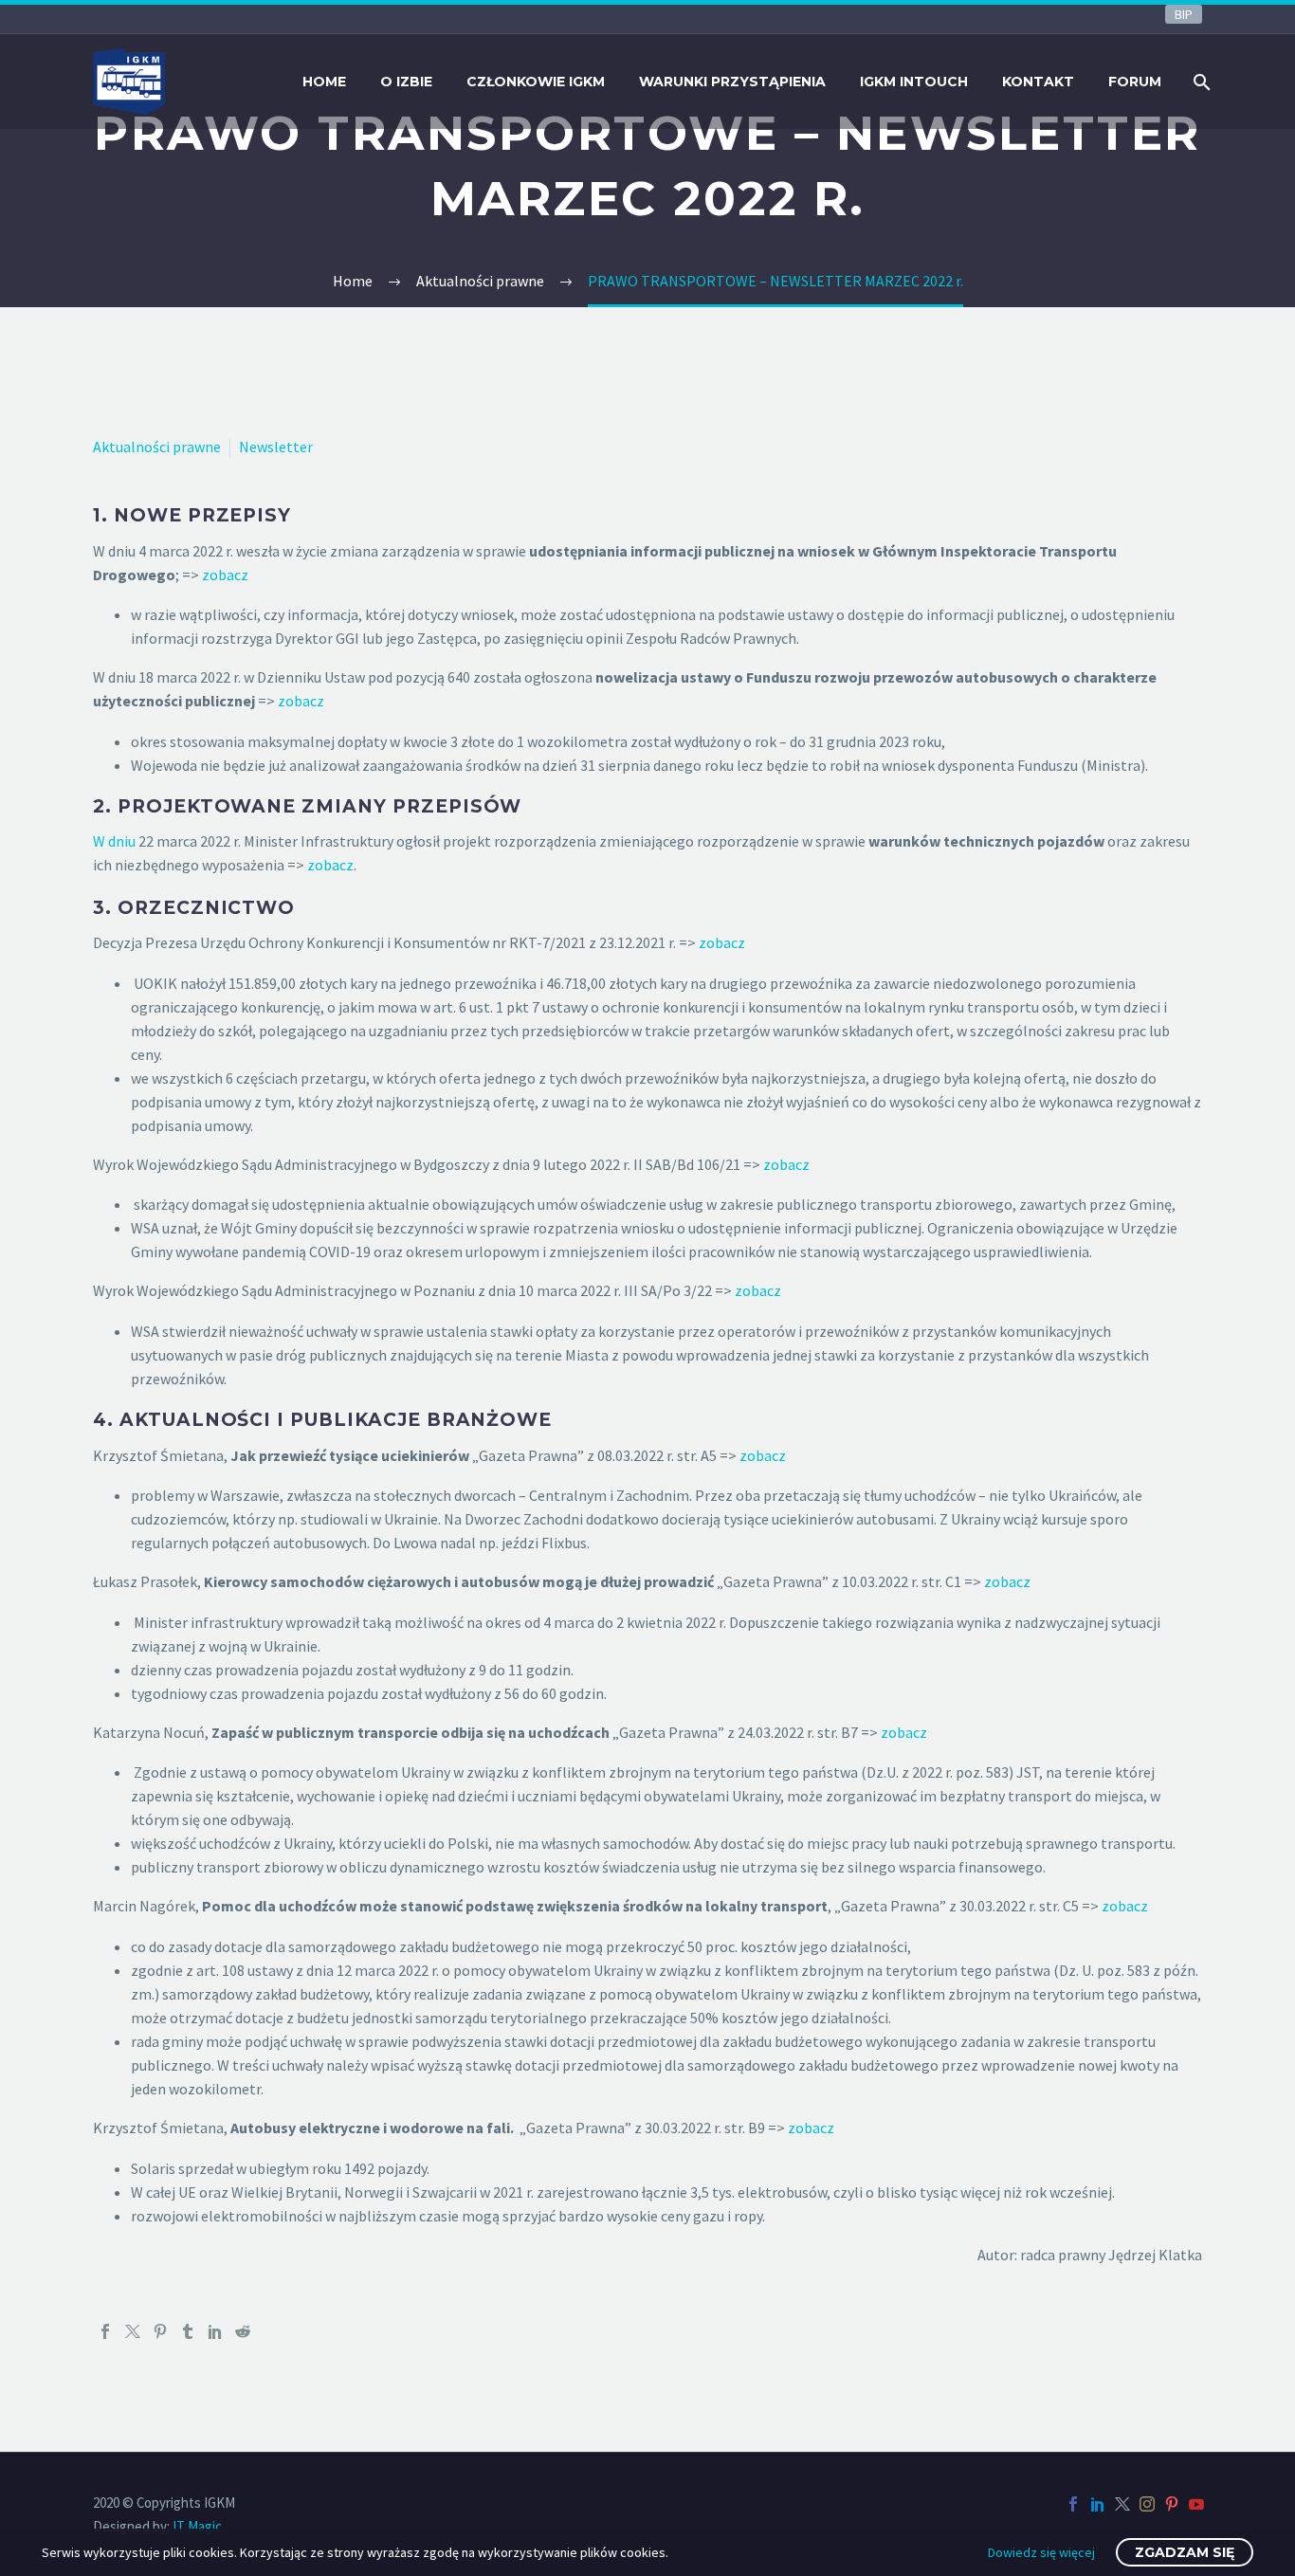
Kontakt (1038, 82)
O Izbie (406, 82)
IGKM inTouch (914, 82)
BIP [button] (1184, 14)
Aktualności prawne (157, 447)
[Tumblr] (188, 2331)
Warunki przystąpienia (732, 82)
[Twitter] (133, 2331)
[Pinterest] (160, 2331)
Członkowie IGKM (536, 82)
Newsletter (276, 447)
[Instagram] (1147, 2504)
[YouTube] (1196, 2504)
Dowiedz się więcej (1041, 2552)
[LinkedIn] (215, 2331)
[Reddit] (243, 2331)
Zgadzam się (1185, 2552)
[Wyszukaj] (1200, 82)
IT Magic (197, 2526)
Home (324, 82)
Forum (1135, 82)
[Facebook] (105, 2331)
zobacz (225, 575)
